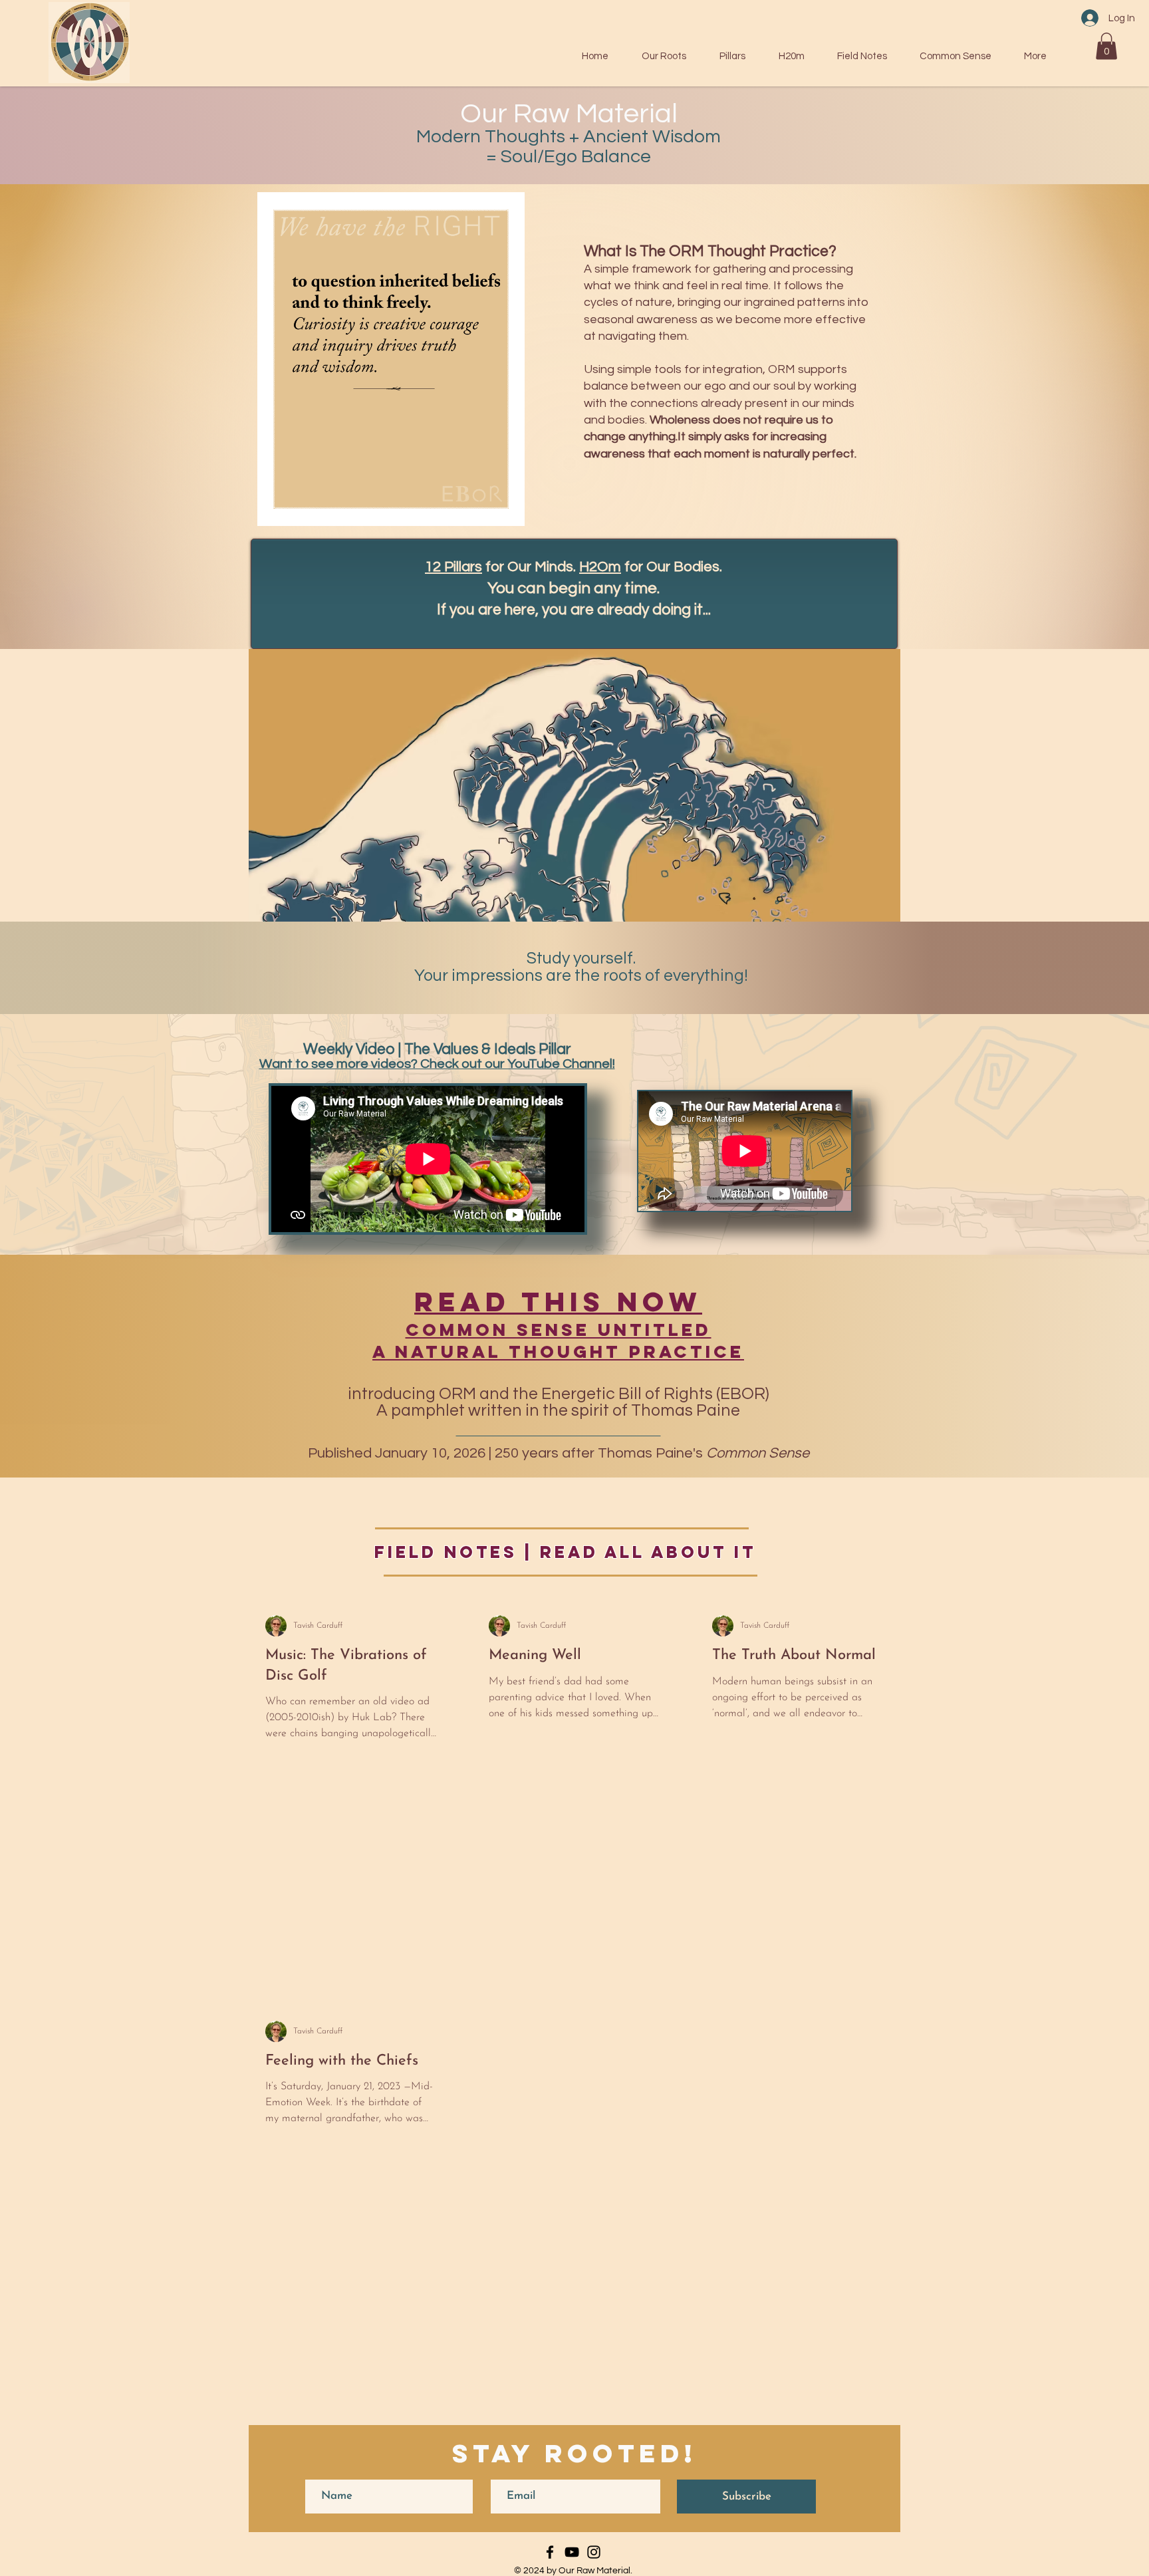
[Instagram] (594, 2552)
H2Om (600, 567)
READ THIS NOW (558, 1302)
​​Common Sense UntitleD (559, 1330)
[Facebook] (550, 2552)
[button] (1106, 46)
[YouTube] (572, 2552)
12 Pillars (453, 567)
